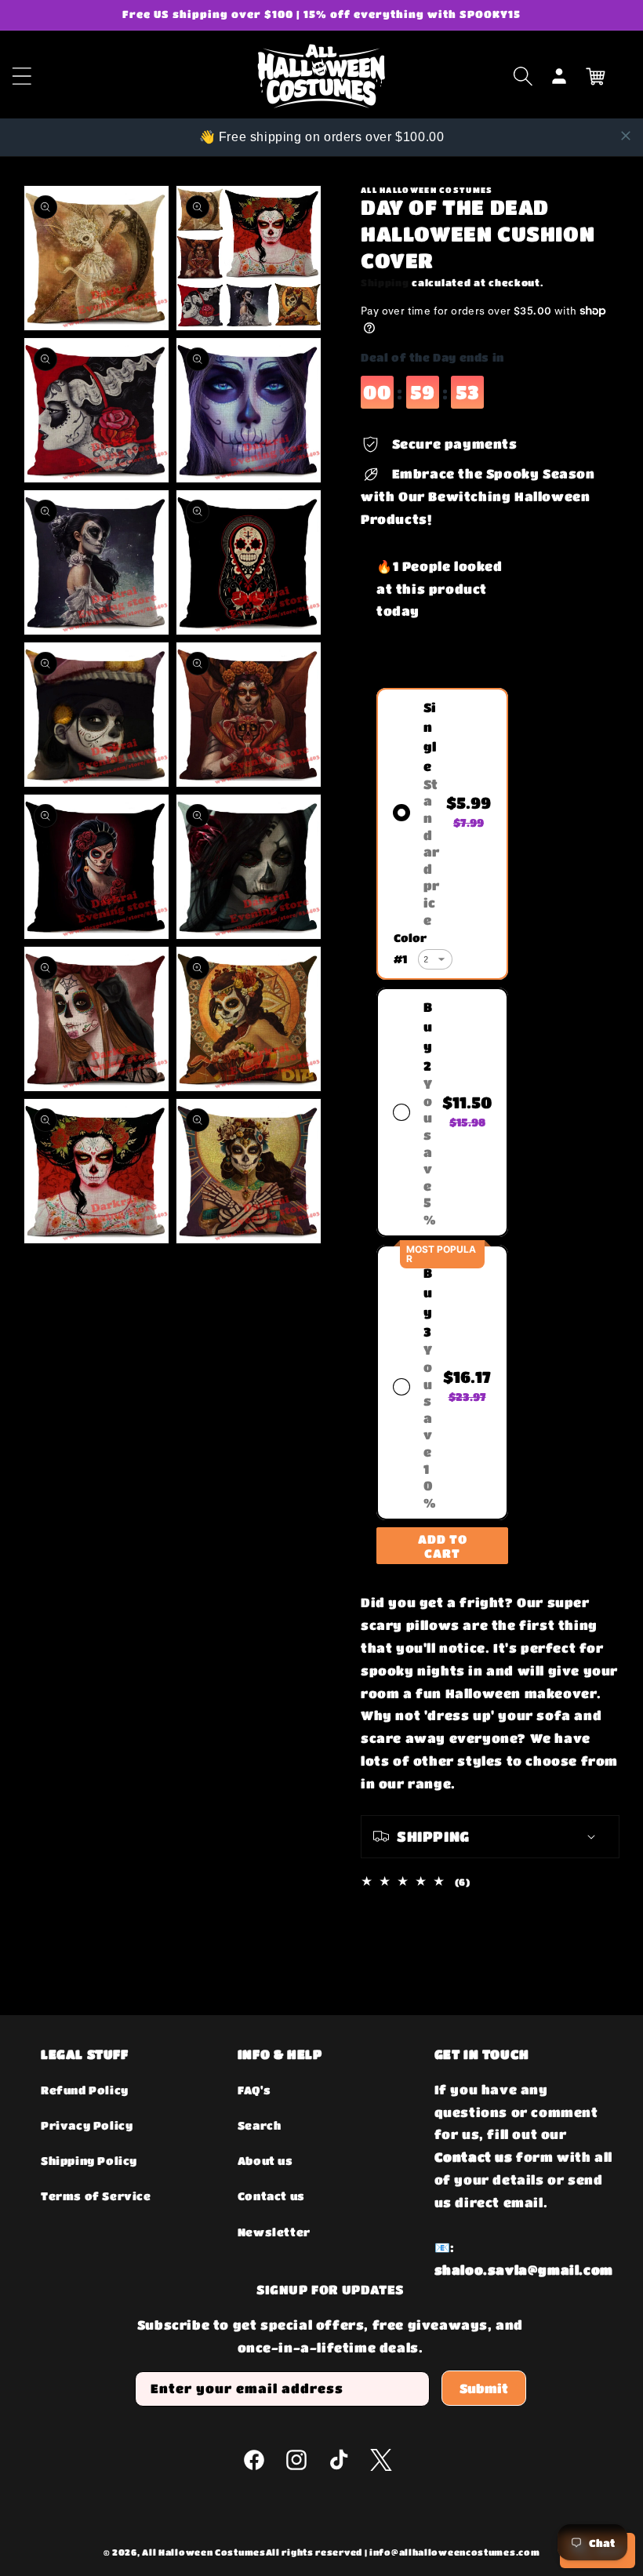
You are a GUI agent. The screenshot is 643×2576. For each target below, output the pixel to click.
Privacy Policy (87, 2125)
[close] (626, 136)
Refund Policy (85, 2090)
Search (260, 2125)
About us (265, 2160)
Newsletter (274, 2232)
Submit (484, 2388)
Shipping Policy (89, 2160)
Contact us (271, 2196)
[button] (523, 76)
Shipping (385, 282)
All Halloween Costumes (203, 2552)
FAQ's (254, 2090)
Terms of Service (96, 2196)
